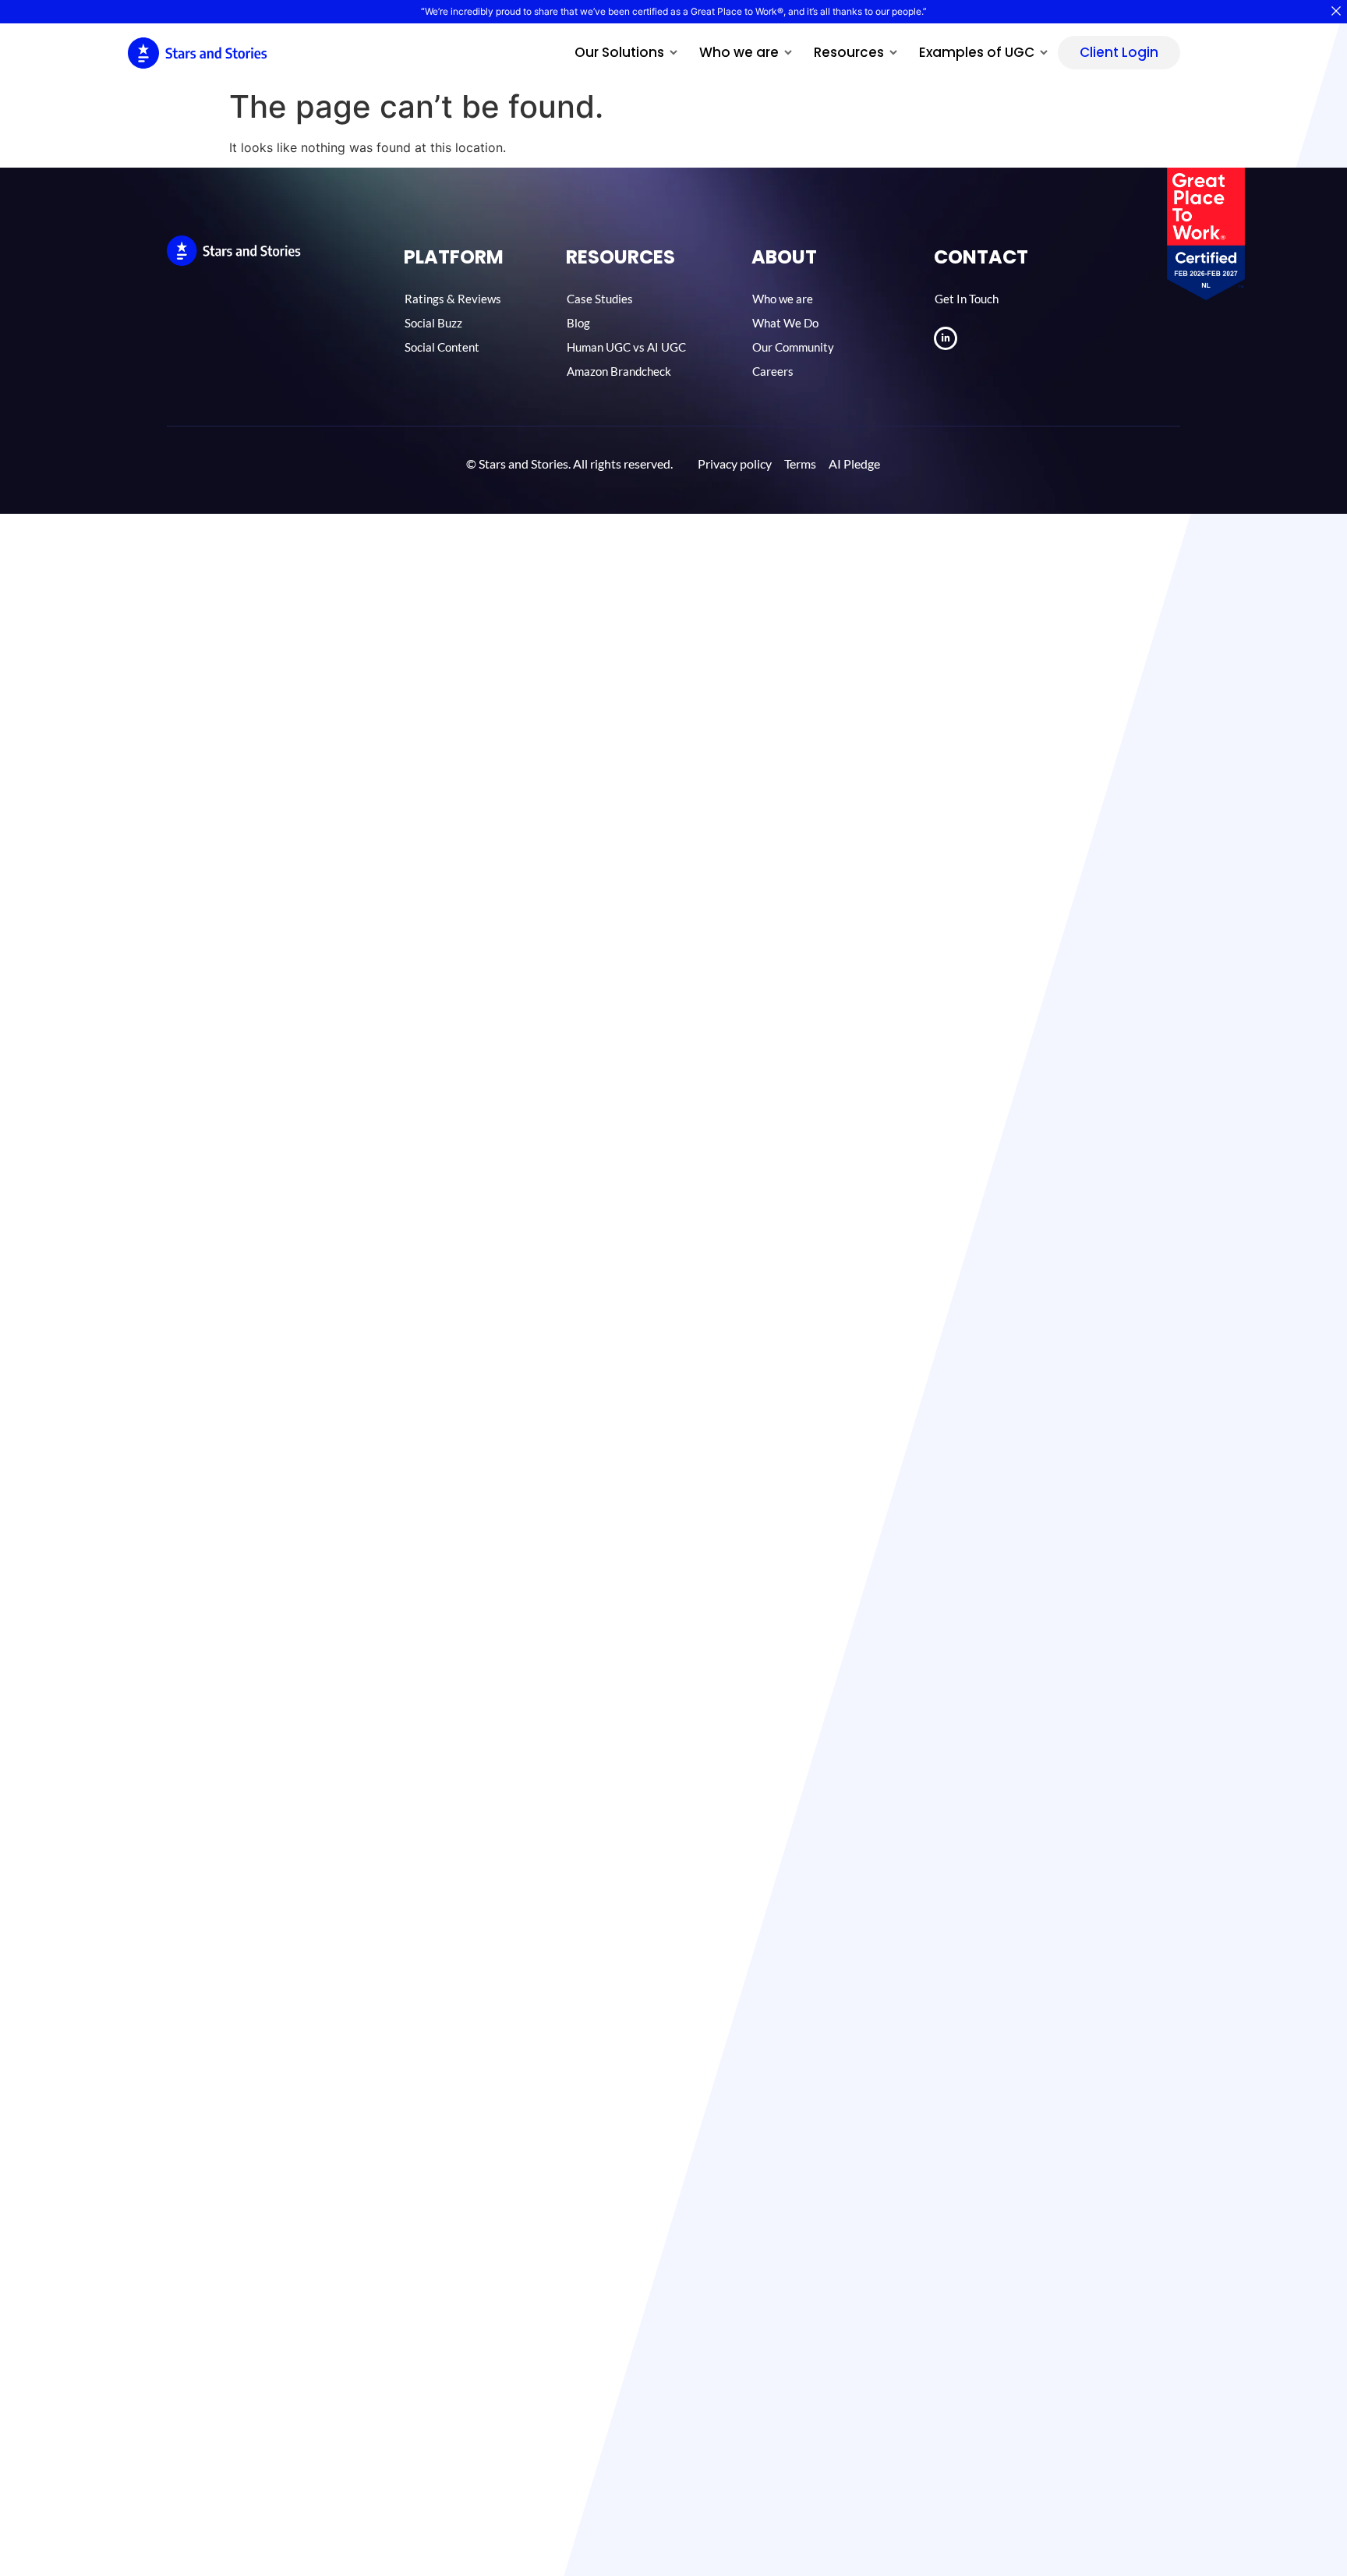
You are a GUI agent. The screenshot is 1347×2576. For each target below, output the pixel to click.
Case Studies (600, 299)
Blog (578, 323)
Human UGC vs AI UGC (626, 347)
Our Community (793, 347)
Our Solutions (619, 52)
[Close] (1336, 11)
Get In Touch (967, 299)
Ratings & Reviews (453, 299)
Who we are (739, 52)
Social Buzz (433, 323)
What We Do (785, 323)
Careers (773, 371)
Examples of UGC (977, 52)
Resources (849, 52)
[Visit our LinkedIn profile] (946, 338)
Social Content (442, 347)
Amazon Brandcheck (619, 371)
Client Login (1119, 52)
